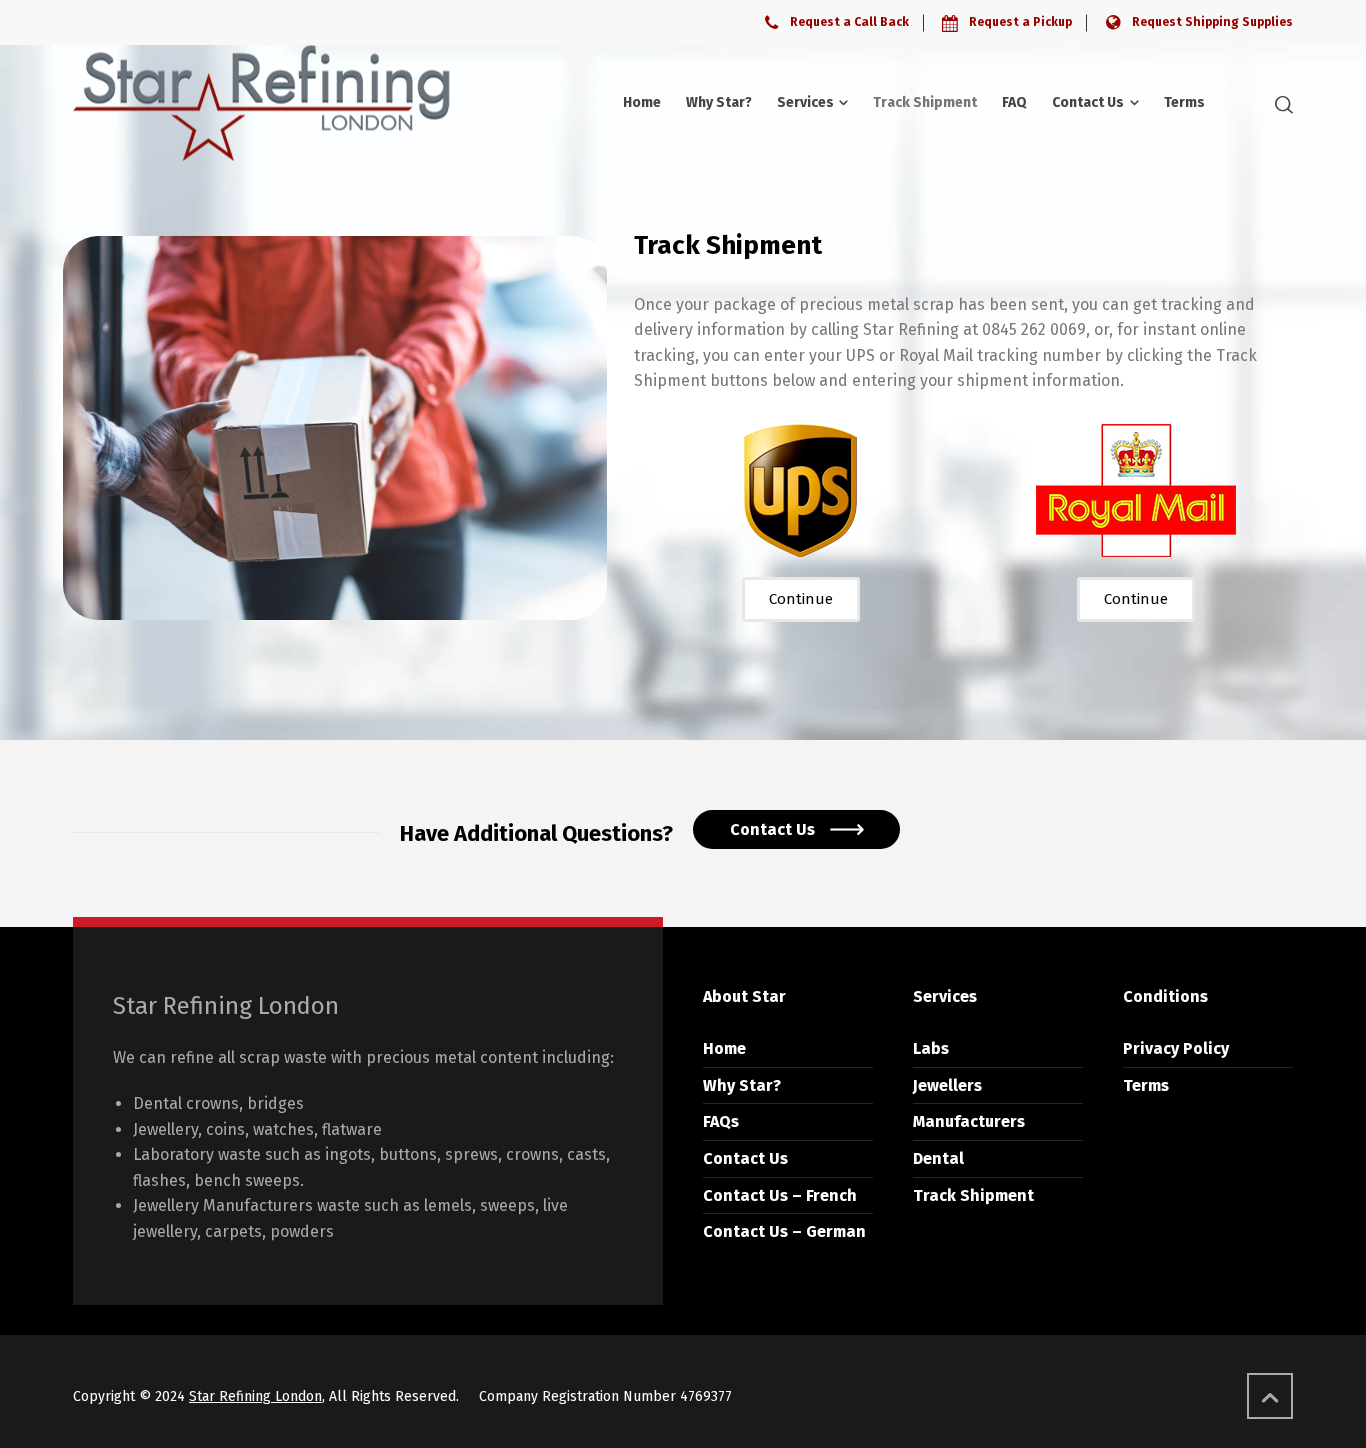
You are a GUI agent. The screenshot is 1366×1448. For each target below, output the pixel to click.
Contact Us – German (784, 1231)
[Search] (1280, 103)
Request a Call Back (849, 22)
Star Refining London (255, 1396)
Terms (1146, 1085)
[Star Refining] (261, 102)
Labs (931, 1048)
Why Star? (742, 1085)
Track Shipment (973, 1195)
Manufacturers (969, 1121)
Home (724, 1048)
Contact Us (745, 1158)
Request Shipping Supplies (1212, 22)
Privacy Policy (1176, 1048)
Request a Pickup (1020, 22)
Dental (938, 1158)
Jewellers (947, 1085)
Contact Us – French (780, 1195)
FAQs (721, 1121)
